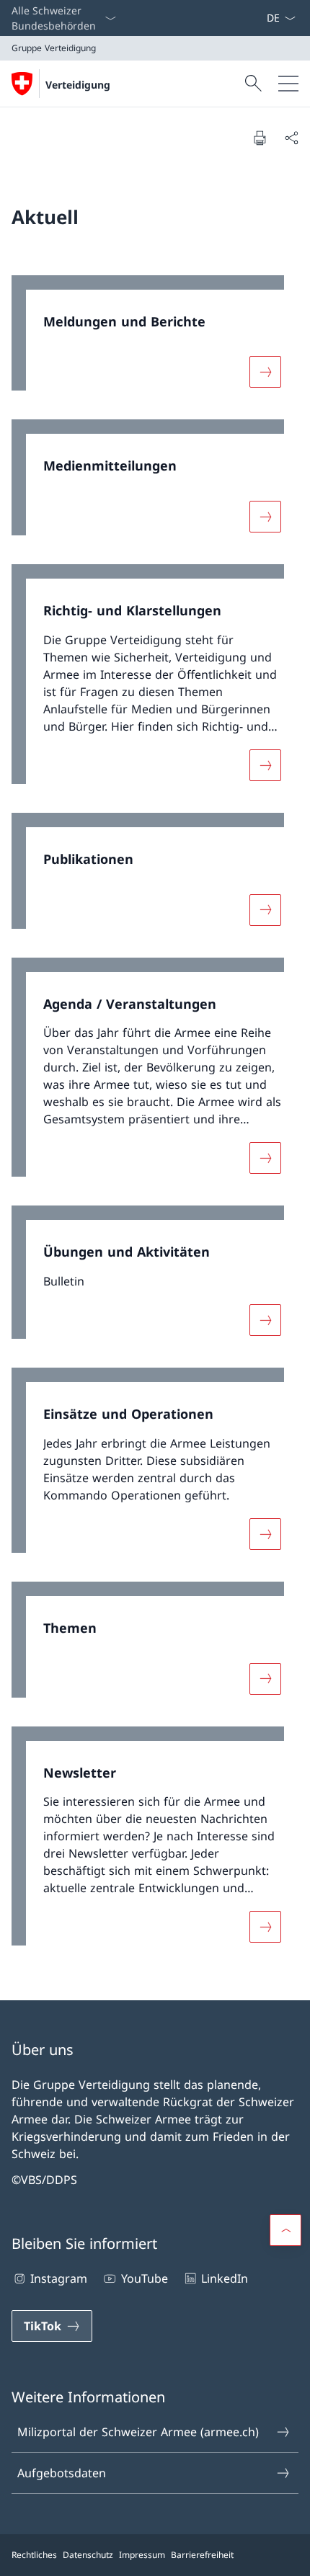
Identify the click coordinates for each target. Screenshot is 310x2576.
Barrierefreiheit (202, 2555)
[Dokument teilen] (291, 138)
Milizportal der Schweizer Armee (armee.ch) (138, 2432)
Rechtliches (34, 2555)
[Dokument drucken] (260, 138)
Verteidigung (78, 85)
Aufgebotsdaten (62, 2473)
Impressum (142, 2555)
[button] (285, 2230)
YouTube (144, 2278)
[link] (155, 340)
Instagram (59, 2278)
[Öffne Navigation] (288, 84)
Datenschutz (88, 2555)
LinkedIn (225, 2278)
